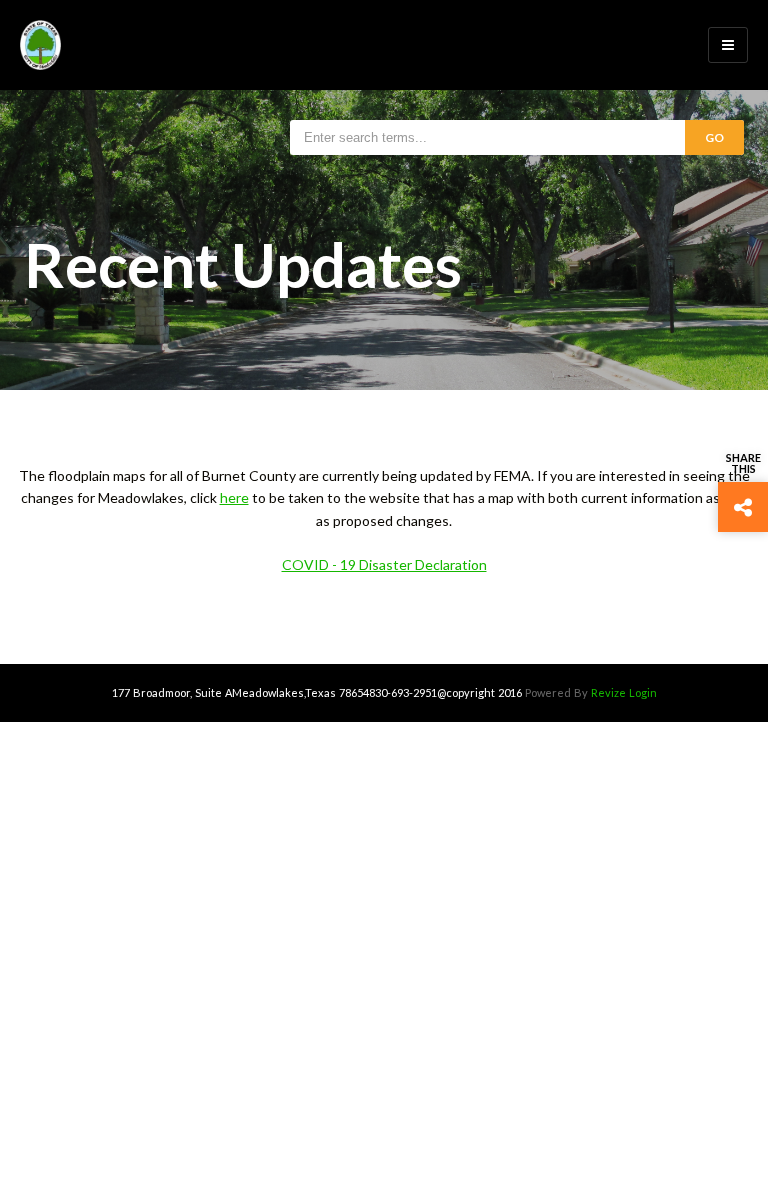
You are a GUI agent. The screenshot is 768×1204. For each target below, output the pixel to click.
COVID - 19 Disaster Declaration (384, 564)
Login (643, 692)
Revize (608, 692)
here (234, 497)
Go (714, 137)
